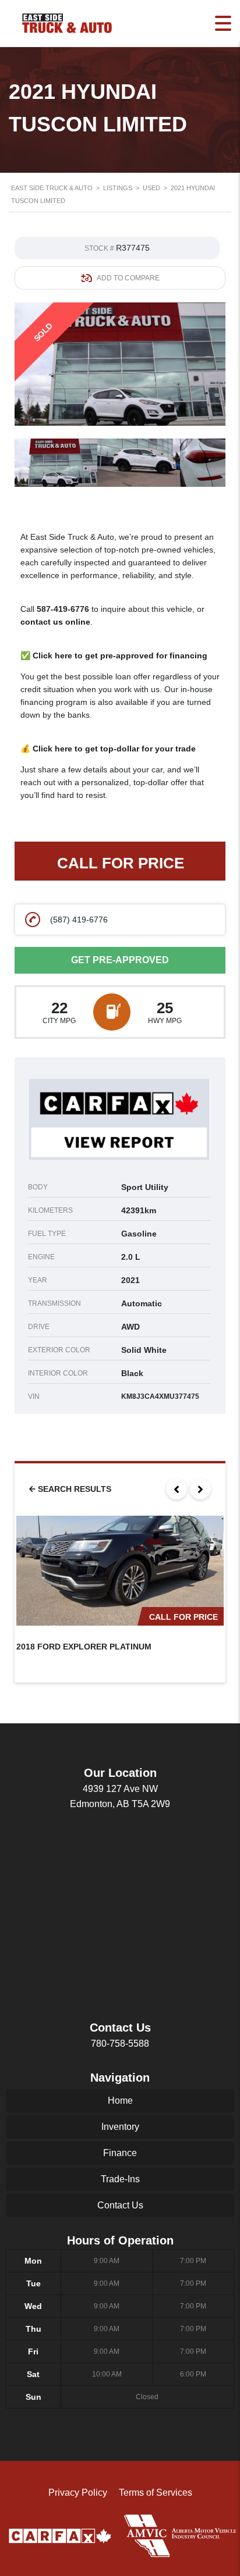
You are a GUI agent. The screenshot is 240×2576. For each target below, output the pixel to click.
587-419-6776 (63, 609)
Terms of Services (156, 2493)
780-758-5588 (120, 2044)
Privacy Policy (78, 2493)
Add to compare (128, 278)
